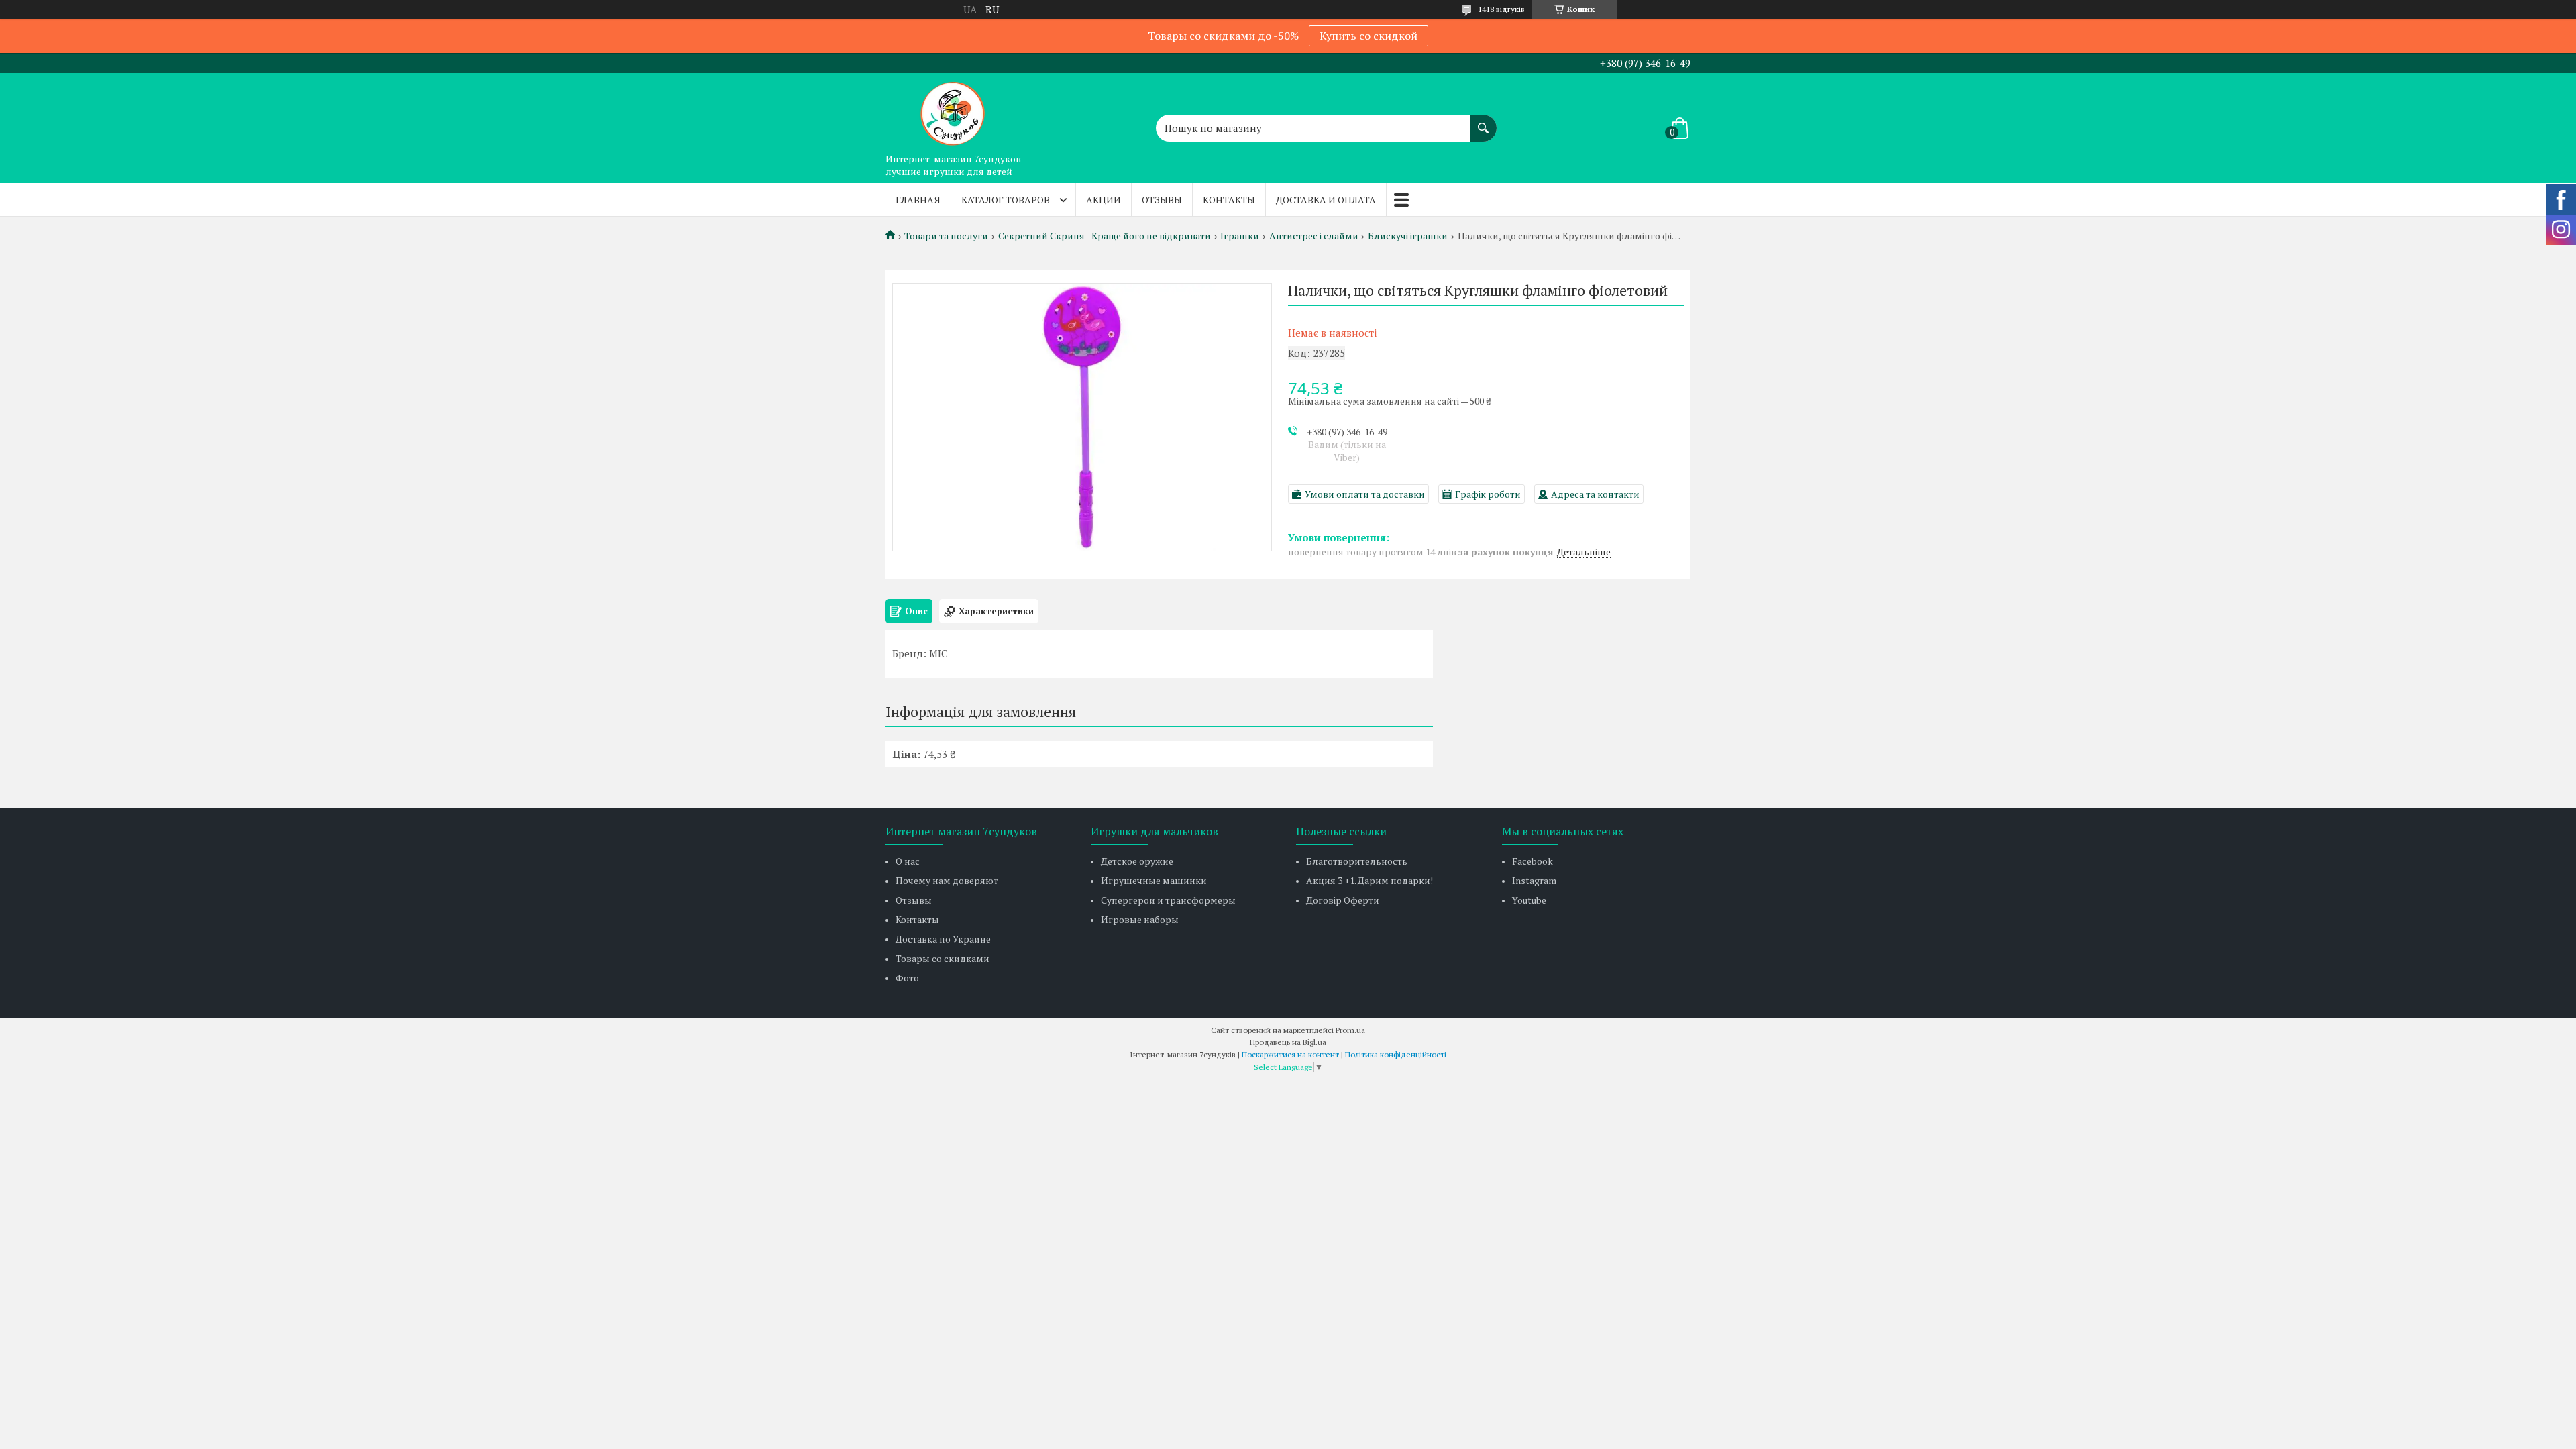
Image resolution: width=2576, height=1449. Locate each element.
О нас (908, 861)
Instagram (1534, 880)
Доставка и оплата (1326, 200)
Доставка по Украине (943, 939)
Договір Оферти (1343, 900)
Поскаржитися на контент (1290, 1054)
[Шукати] (1483, 121)
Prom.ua (1350, 1030)
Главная (918, 200)
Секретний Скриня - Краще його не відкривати (1105, 236)
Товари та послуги (946, 236)
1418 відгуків (1501, 9)
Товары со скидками (943, 958)
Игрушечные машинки (1154, 880)
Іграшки (1240, 236)
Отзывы (1162, 200)
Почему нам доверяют (947, 880)
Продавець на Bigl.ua (1288, 1042)
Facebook (1533, 861)
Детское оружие (1137, 861)
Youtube (1529, 900)
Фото (907, 978)
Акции (1104, 200)
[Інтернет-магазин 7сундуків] (953, 110)
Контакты (1229, 200)
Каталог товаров (1006, 200)
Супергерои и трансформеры (1168, 900)
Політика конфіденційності (1396, 1054)
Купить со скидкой (1368, 36)
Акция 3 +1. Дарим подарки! (1370, 880)
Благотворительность (1357, 861)
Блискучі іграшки (1408, 236)
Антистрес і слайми (1314, 236)
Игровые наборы (1140, 919)
